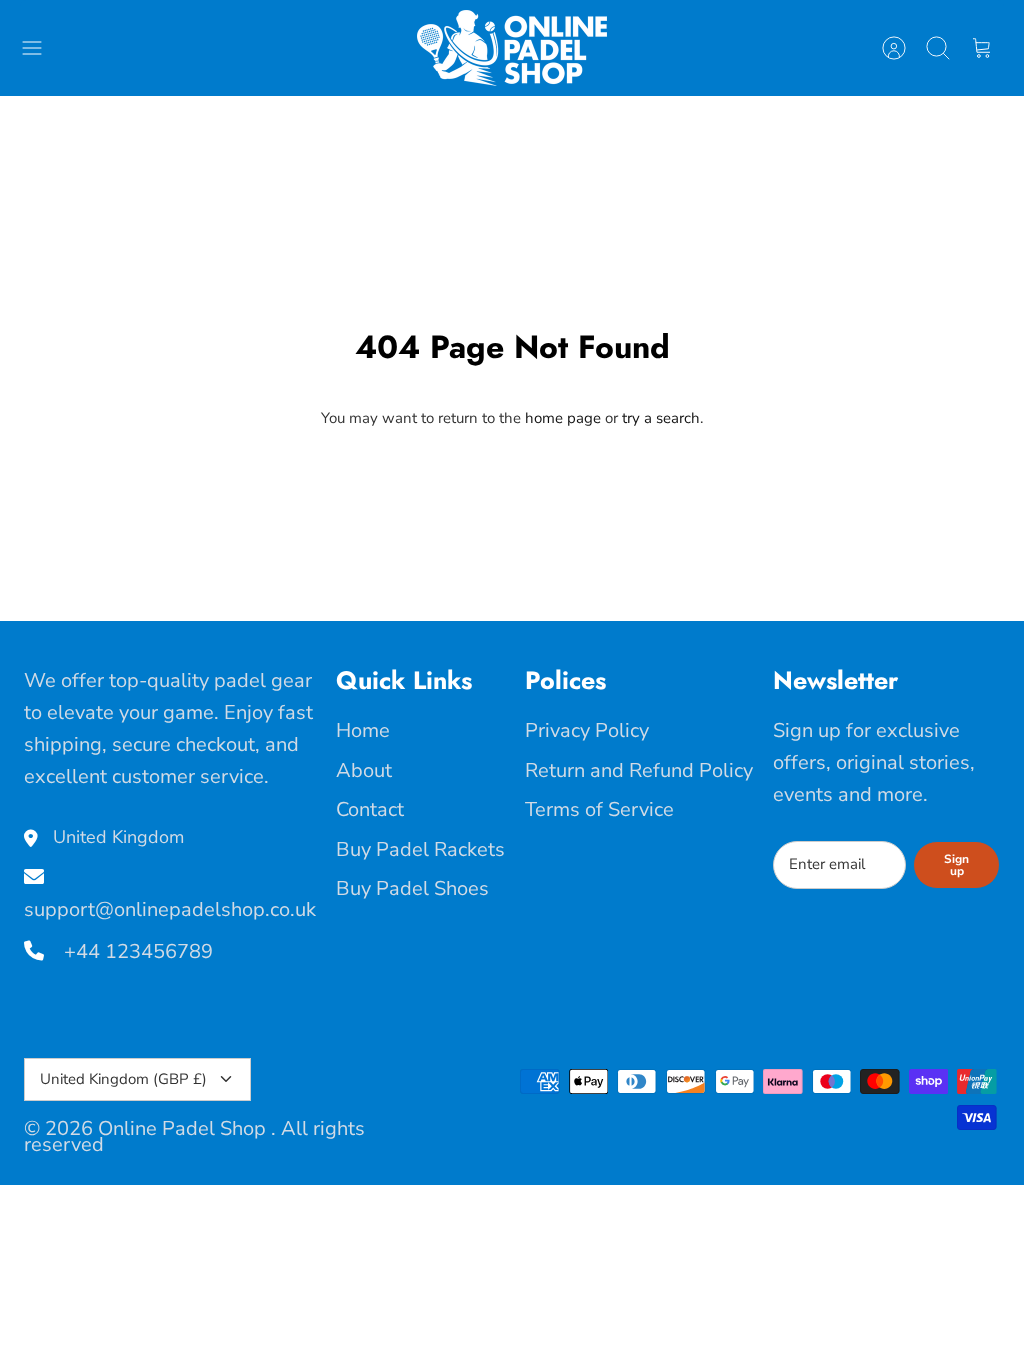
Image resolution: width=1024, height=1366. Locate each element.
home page (563, 418)
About (364, 770)
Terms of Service (599, 809)
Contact (370, 809)
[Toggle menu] (42, 48)
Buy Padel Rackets (420, 849)
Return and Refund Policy (639, 770)
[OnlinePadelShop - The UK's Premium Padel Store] (512, 48)
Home (363, 730)
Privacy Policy (587, 730)
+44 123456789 (136, 951)
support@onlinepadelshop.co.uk (170, 909)
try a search (661, 418)
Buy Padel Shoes (412, 888)
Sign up (956, 865)
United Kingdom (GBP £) (123, 1079)
